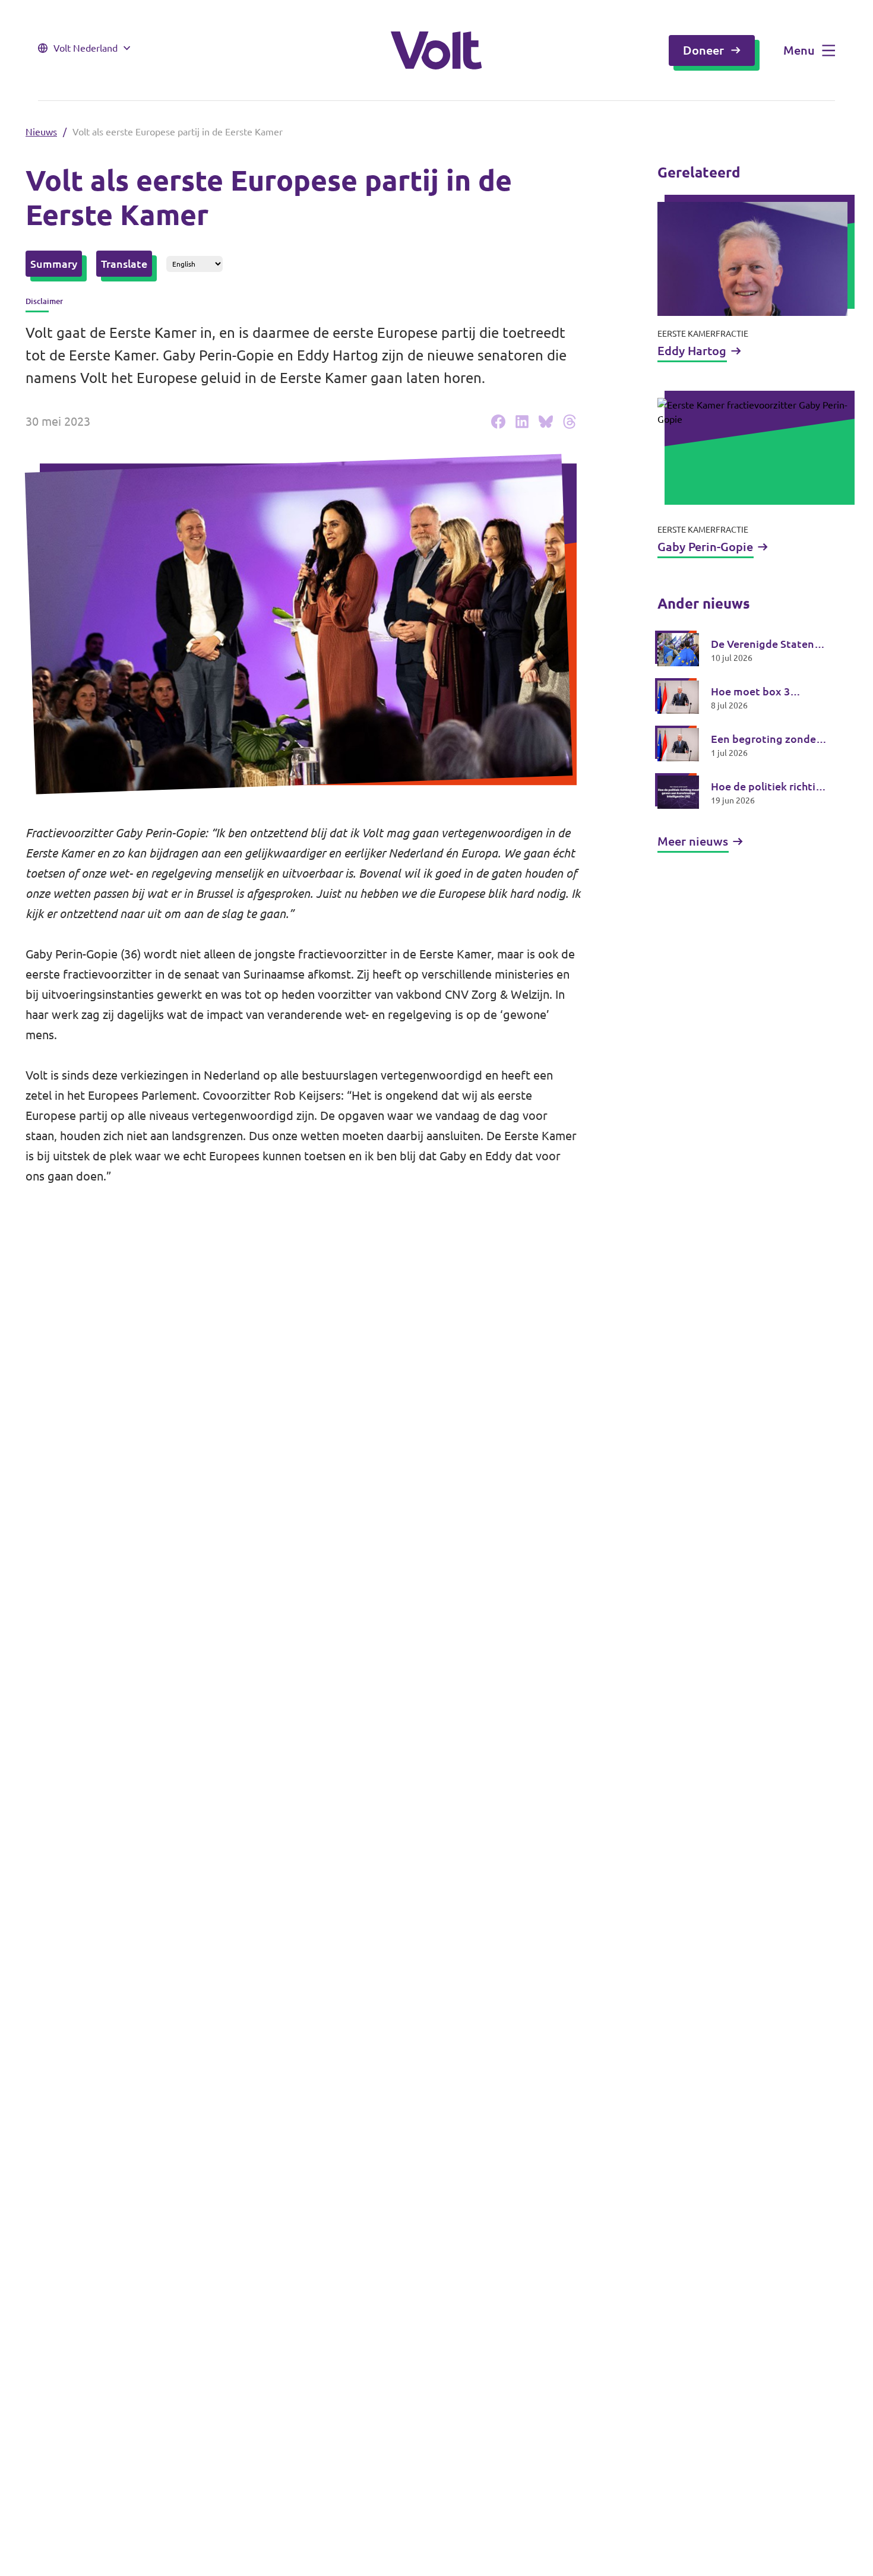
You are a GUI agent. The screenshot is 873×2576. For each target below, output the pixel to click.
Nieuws (41, 132)
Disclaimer (44, 301)
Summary (54, 264)
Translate (124, 264)
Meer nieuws (693, 841)
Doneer (703, 50)
